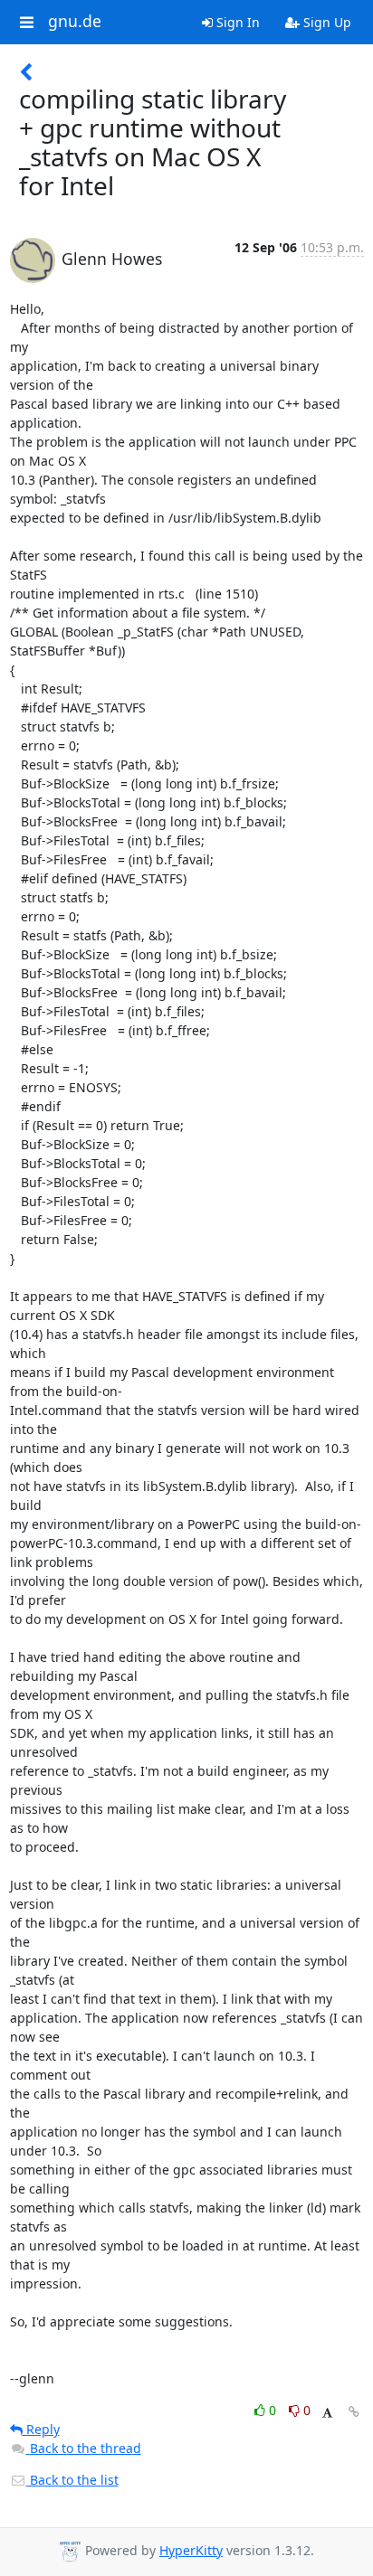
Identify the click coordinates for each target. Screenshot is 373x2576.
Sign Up (325, 22)
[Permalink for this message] (354, 2412)
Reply (41, 2429)
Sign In (236, 22)
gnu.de (75, 22)
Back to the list (72, 2480)
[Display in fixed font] (327, 2413)
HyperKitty (191, 2550)
